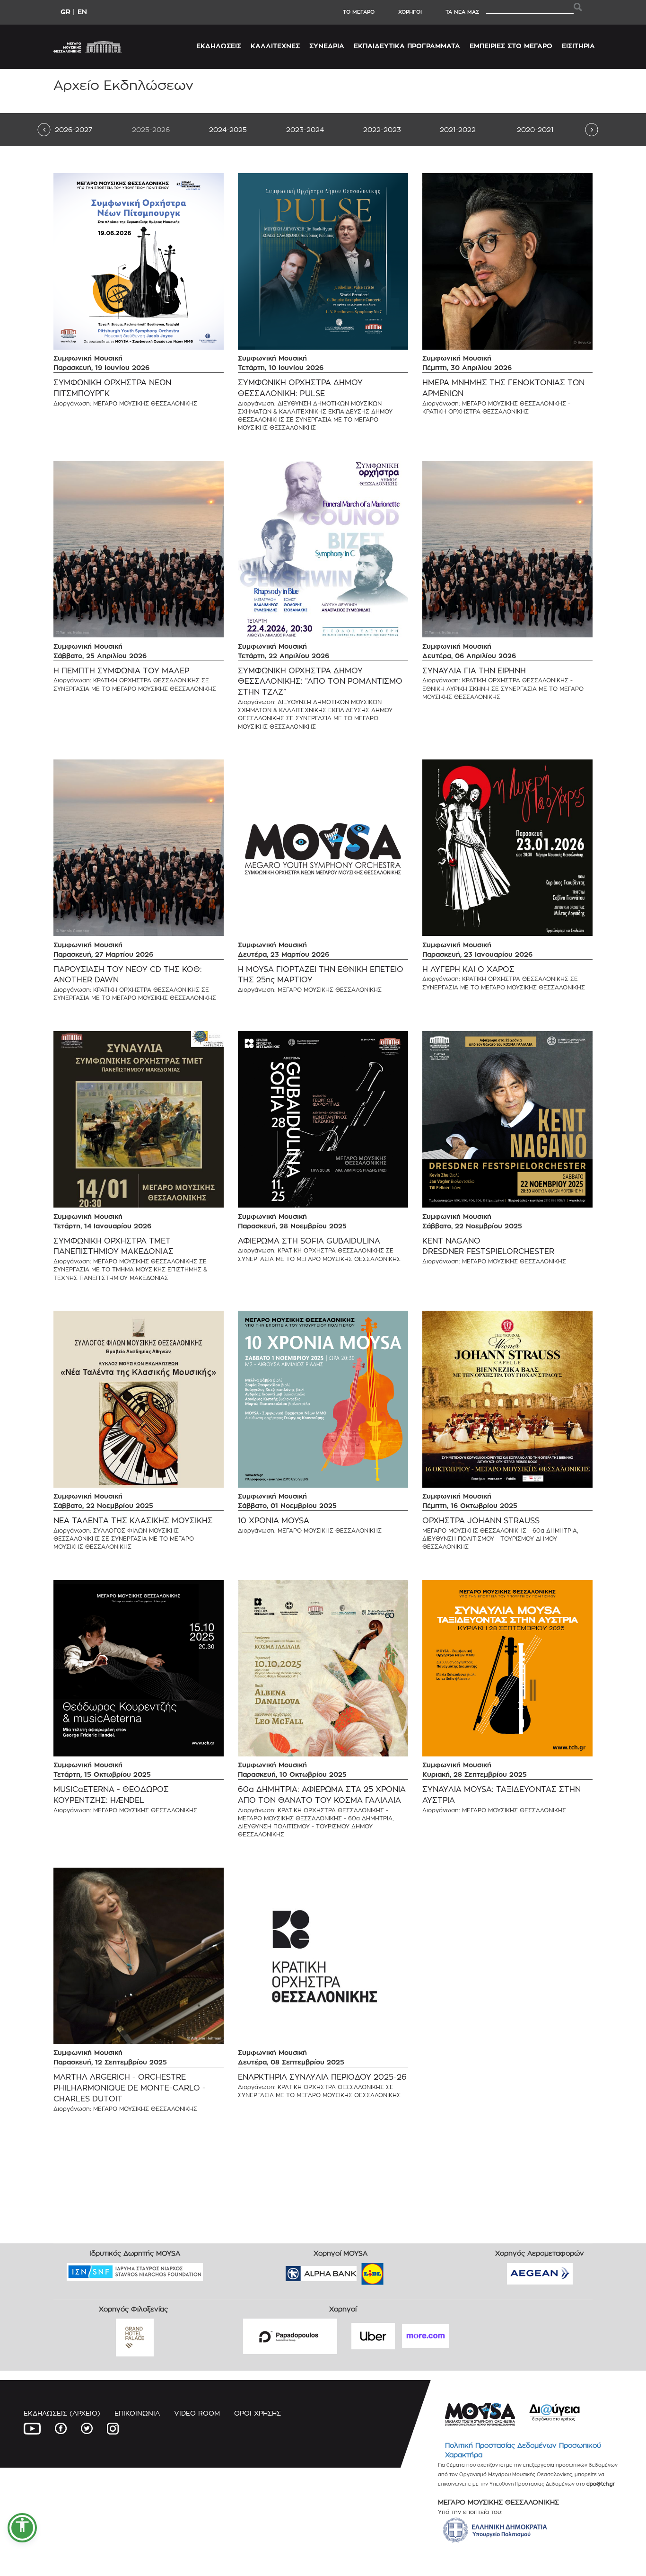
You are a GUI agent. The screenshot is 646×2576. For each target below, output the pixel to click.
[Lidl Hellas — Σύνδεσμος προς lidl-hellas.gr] (359, 2271)
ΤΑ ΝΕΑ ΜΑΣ (462, 12)
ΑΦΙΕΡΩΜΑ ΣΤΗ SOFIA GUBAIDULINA (309, 1241)
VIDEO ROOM (197, 2413)
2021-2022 (458, 129)
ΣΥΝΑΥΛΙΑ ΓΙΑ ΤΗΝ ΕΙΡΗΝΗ (474, 671)
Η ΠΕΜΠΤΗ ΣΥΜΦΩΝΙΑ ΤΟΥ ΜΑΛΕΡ (121, 671)
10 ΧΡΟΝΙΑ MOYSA (274, 1521)
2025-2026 (151, 129)
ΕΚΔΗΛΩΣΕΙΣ (219, 46)
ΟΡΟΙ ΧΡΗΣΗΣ (258, 2413)
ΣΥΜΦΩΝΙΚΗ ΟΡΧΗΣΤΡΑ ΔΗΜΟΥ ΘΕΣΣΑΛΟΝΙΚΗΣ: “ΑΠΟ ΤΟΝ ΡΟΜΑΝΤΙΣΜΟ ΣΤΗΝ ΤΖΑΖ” (320, 682)
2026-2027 (74, 129)
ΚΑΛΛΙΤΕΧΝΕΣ (275, 46)
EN (82, 12)
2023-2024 (305, 129)
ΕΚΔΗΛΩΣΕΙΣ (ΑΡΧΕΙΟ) (62, 2413)
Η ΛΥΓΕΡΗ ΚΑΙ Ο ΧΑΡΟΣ (468, 969)
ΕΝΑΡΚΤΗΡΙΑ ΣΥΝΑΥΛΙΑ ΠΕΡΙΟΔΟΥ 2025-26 (322, 2077)
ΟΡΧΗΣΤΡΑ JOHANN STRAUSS (481, 1521)
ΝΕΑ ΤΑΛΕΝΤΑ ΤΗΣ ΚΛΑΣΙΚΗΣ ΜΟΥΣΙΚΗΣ (133, 1521)
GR (65, 12)
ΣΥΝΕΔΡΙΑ (327, 46)
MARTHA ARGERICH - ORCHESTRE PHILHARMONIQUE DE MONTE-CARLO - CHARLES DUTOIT (130, 2088)
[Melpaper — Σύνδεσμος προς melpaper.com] (400, 2271)
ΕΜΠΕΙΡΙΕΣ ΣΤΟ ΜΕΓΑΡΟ (511, 46)
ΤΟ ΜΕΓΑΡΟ (359, 12)
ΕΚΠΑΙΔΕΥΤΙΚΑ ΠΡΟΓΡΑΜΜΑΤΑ (407, 46)
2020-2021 (535, 129)
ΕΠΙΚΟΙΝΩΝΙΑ (137, 2413)
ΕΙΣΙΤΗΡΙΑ (578, 46)
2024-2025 (228, 129)
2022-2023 (382, 129)
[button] (22, 2528)
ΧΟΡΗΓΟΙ (410, 12)
